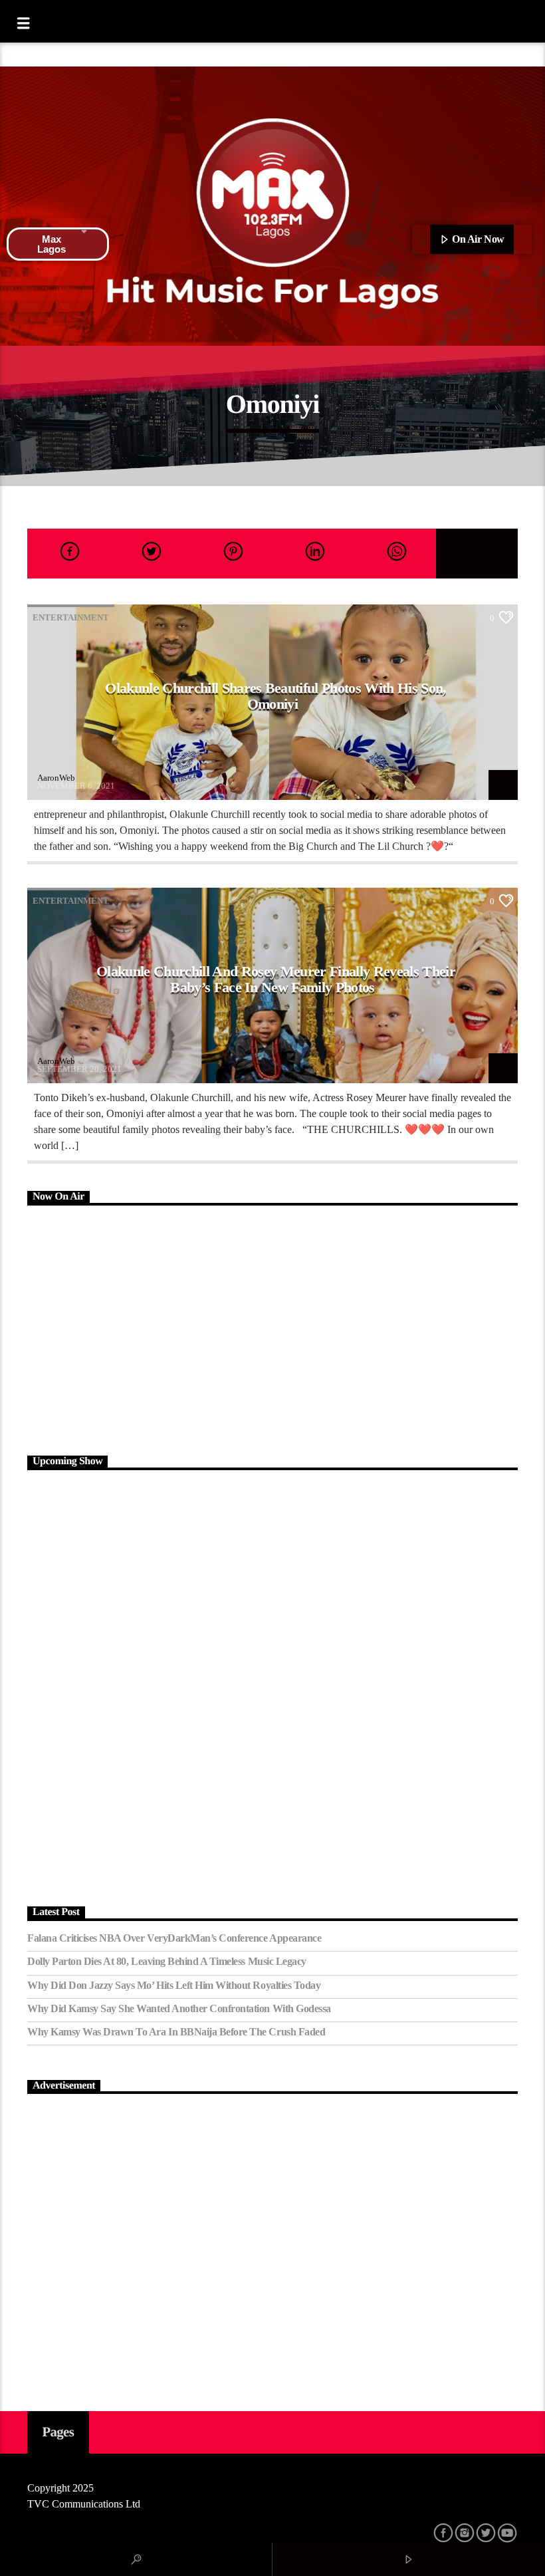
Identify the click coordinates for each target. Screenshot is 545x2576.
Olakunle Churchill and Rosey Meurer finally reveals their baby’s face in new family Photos (276, 979)
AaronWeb (56, 778)
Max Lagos (52, 244)
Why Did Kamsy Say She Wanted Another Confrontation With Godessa (179, 2008)
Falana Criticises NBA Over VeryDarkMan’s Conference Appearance (174, 1938)
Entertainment (71, 617)
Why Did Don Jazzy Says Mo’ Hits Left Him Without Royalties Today (174, 1985)
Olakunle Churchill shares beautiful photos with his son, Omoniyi (275, 696)
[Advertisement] (272, 1329)
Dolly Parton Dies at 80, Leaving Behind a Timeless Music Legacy (167, 1961)
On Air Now (477, 239)
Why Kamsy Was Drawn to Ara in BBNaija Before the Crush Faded (176, 2032)
